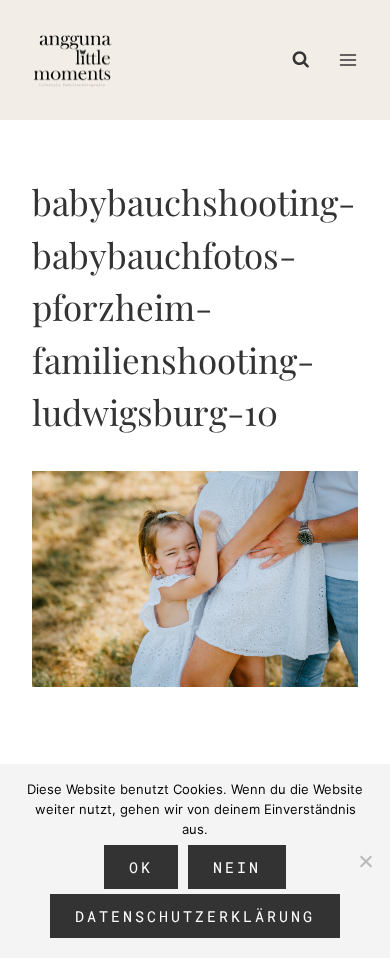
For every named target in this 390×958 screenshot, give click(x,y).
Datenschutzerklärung (195, 916)
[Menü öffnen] (347, 59)
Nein (237, 867)
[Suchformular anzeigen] (306, 60)
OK (141, 867)
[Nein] (365, 861)
